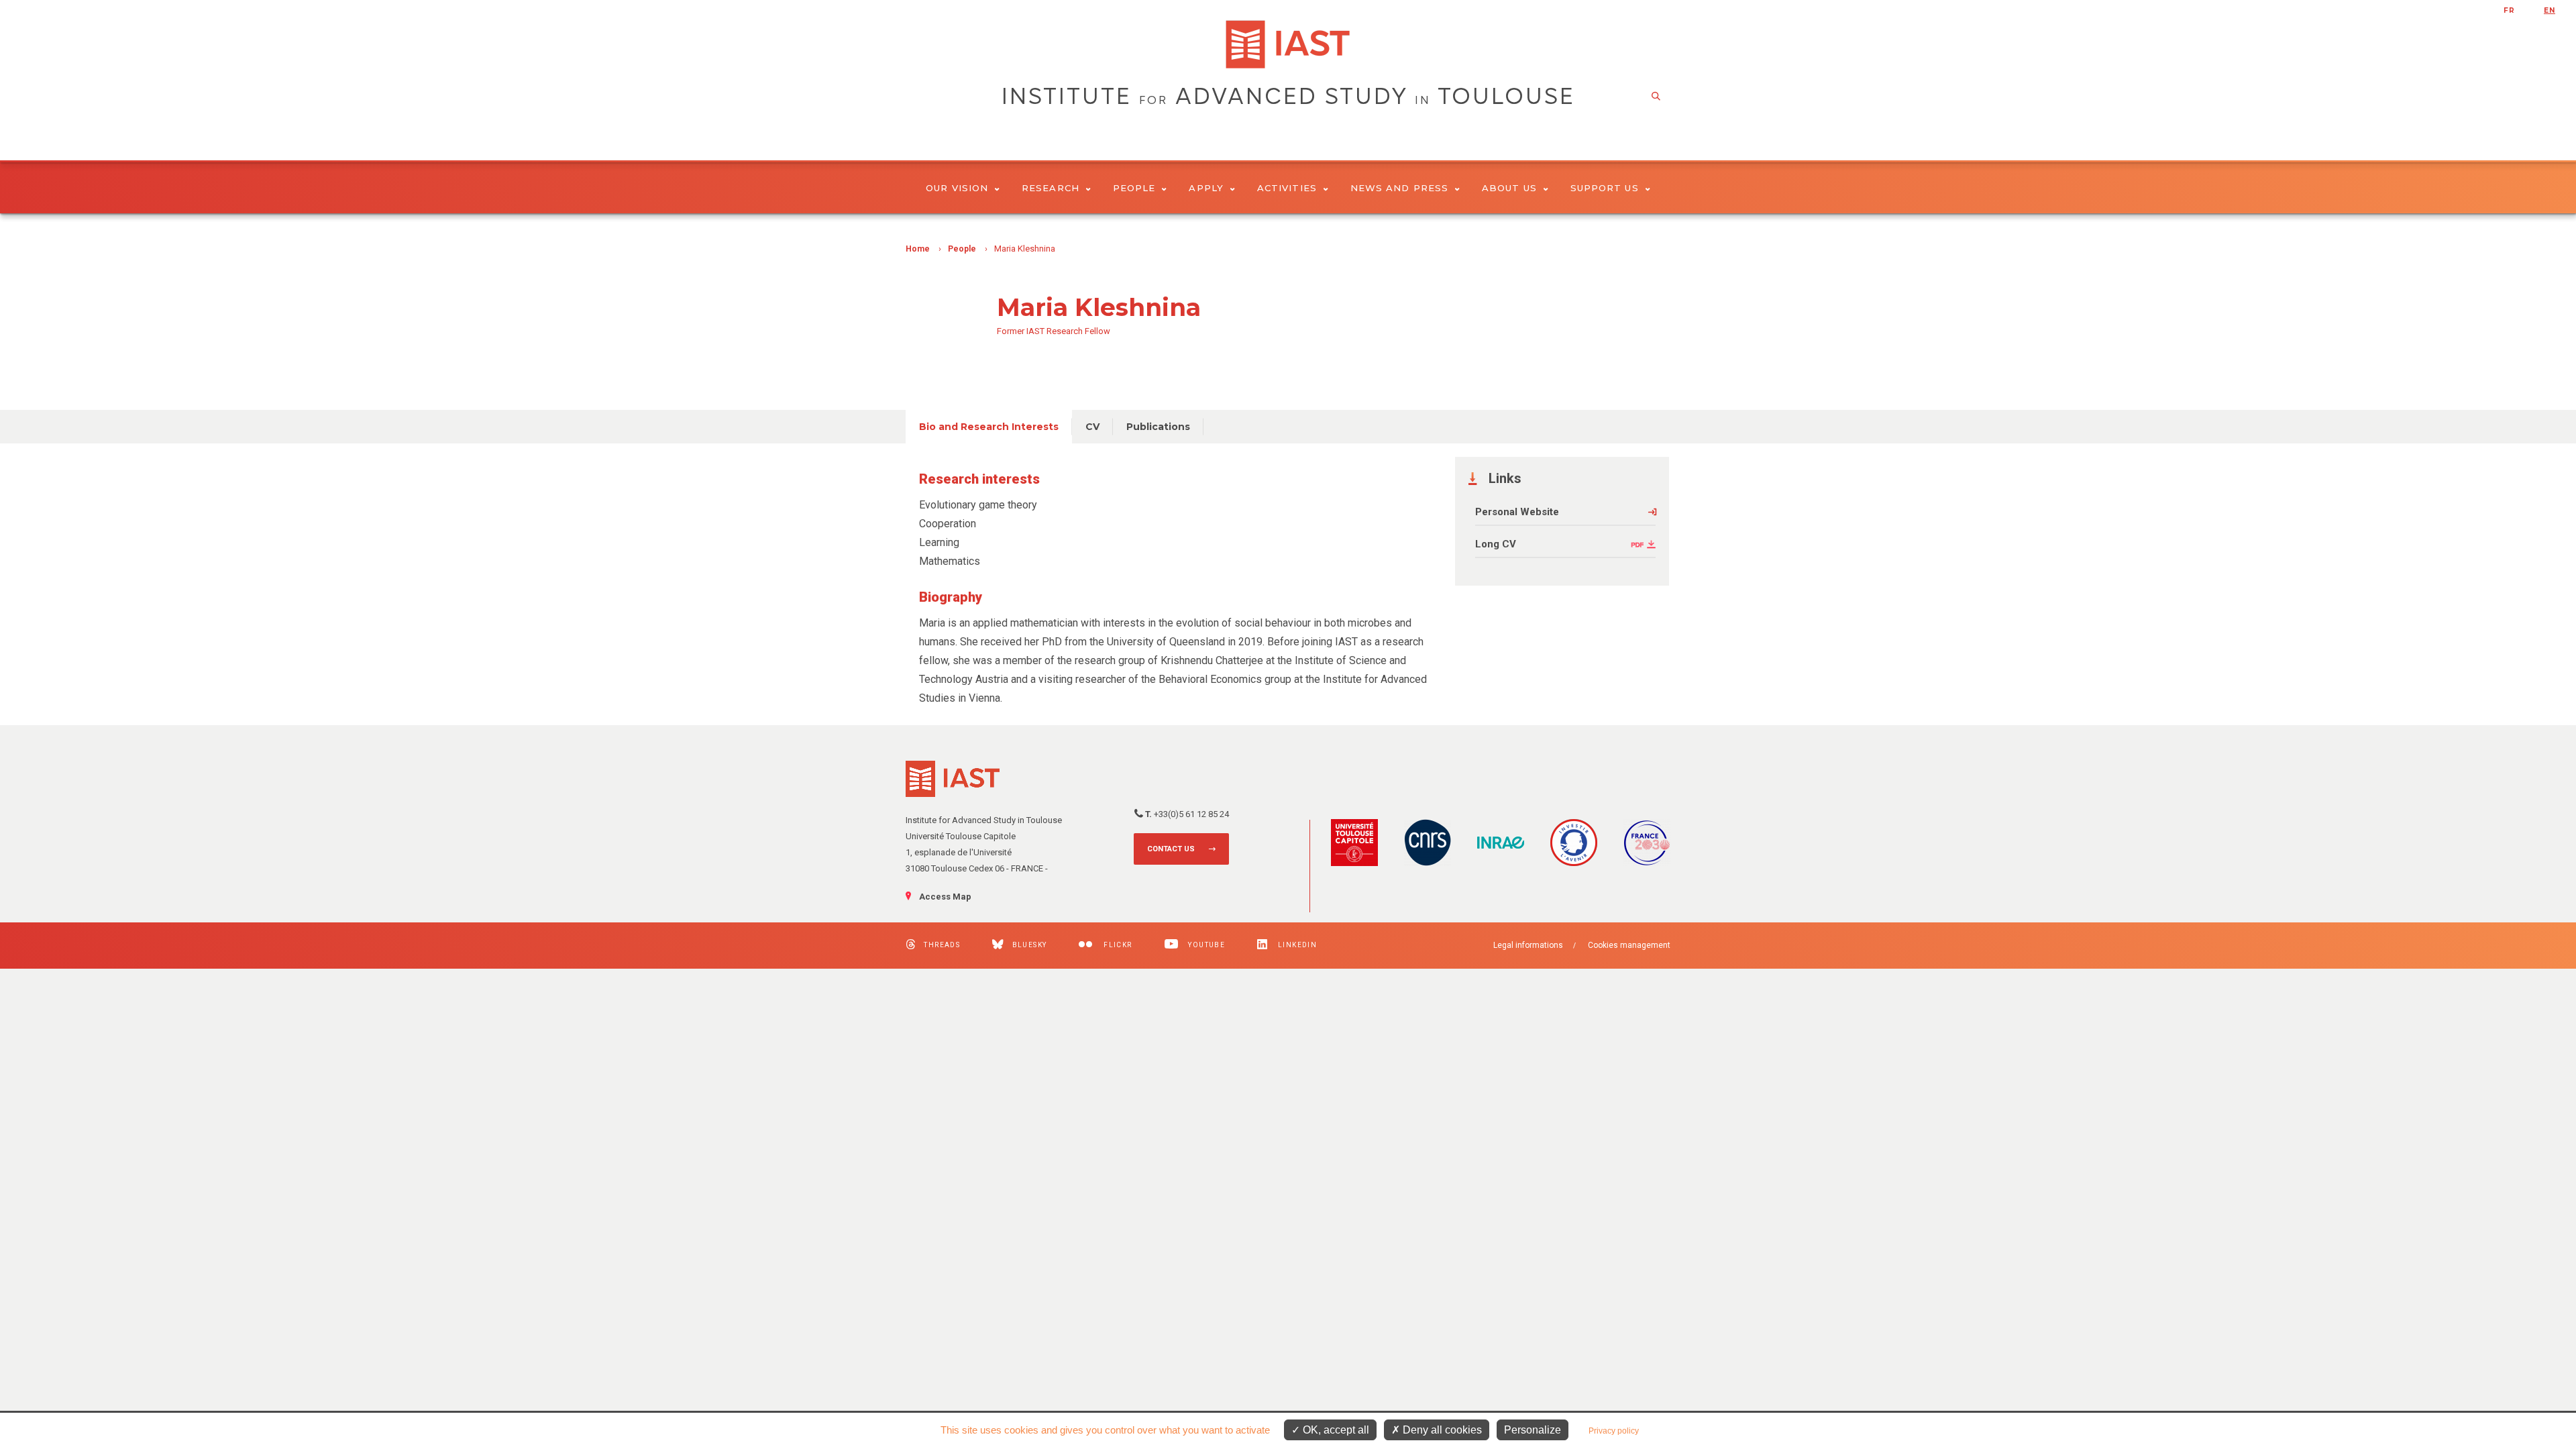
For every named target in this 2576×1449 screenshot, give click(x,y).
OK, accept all (1335, 1430)
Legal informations (1528, 945)
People (1134, 188)
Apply (1206, 188)
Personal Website (1517, 512)
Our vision (957, 188)
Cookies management (1629, 945)
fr (2509, 10)
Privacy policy (1614, 1431)
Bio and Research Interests (989, 427)
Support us (1605, 188)
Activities (1287, 188)
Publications (1158, 427)
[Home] (1288, 44)
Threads (942, 945)
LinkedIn (1296, 945)
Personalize (1533, 1430)
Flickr (1117, 945)
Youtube (1205, 945)
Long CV (1496, 544)
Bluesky (1029, 945)
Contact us (1171, 849)
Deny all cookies (1441, 1430)
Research (1051, 188)
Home (918, 249)
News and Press (1399, 188)
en (2550, 10)
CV (1092, 427)
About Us (1509, 188)
